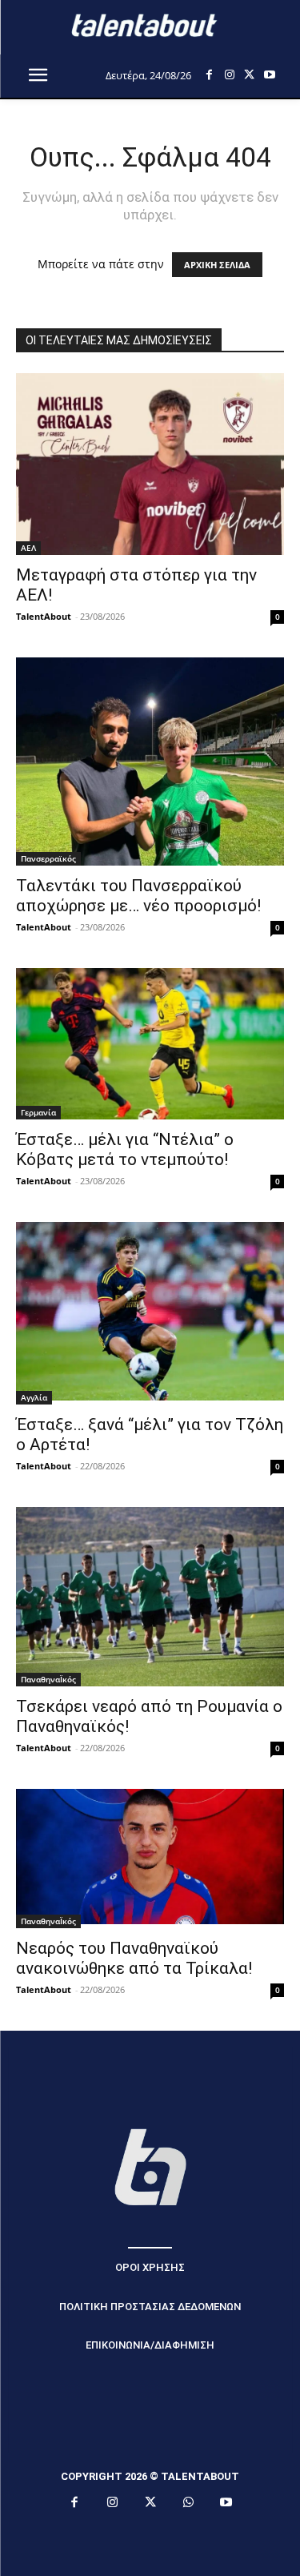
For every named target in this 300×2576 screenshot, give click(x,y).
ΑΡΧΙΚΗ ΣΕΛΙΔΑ (217, 265)
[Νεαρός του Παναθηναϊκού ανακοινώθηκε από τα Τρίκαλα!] (150, 1859)
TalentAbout (44, 616)
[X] (249, 75)
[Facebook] (209, 75)
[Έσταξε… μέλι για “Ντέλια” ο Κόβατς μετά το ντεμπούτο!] (150, 1043)
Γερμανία (38, 1112)
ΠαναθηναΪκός (48, 1679)
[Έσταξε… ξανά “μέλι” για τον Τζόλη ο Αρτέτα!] (150, 1313)
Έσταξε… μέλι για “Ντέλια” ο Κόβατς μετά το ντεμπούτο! (125, 1149)
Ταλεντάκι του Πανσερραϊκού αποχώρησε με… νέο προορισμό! (138, 896)
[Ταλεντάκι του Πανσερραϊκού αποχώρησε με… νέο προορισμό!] (150, 762)
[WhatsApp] (188, 2503)
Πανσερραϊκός (48, 858)
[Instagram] (229, 75)
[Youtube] (269, 75)
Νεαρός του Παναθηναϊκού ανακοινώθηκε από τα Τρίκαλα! (134, 1958)
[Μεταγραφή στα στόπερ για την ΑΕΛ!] (150, 464)
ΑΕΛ (28, 548)
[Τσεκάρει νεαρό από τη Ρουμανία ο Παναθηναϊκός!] (150, 1596)
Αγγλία (34, 1397)
